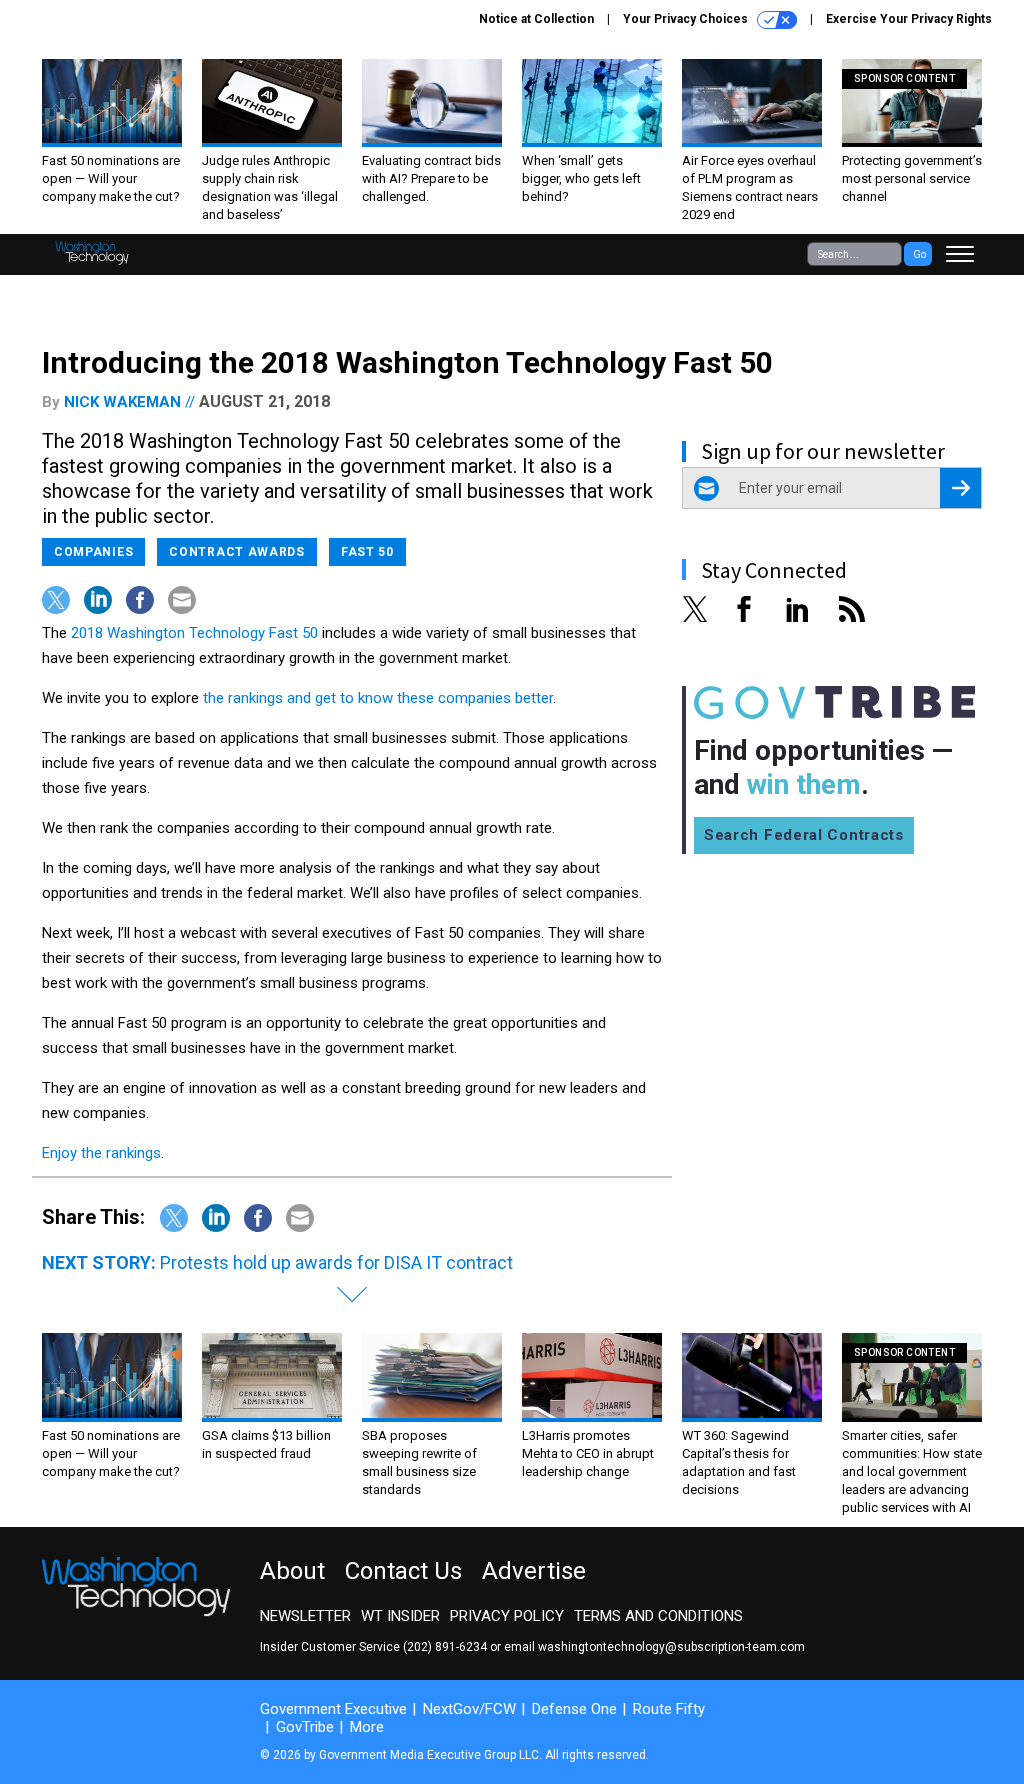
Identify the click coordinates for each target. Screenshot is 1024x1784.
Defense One (574, 1709)
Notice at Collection (536, 19)
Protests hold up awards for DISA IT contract (336, 1262)
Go (919, 254)
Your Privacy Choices (687, 19)
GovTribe (305, 1727)
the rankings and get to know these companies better (378, 698)
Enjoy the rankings (101, 1153)
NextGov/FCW (469, 1709)
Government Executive (333, 1709)
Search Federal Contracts (804, 835)
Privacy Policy (507, 1616)
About (292, 1571)
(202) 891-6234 (445, 1647)
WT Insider (400, 1616)
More (367, 1727)
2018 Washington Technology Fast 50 (194, 633)
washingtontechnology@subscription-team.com (671, 1647)
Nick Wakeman (122, 402)
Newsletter (305, 1616)
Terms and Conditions (658, 1616)
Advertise (534, 1571)
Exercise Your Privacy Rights (909, 19)
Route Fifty (669, 1709)
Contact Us (403, 1571)
